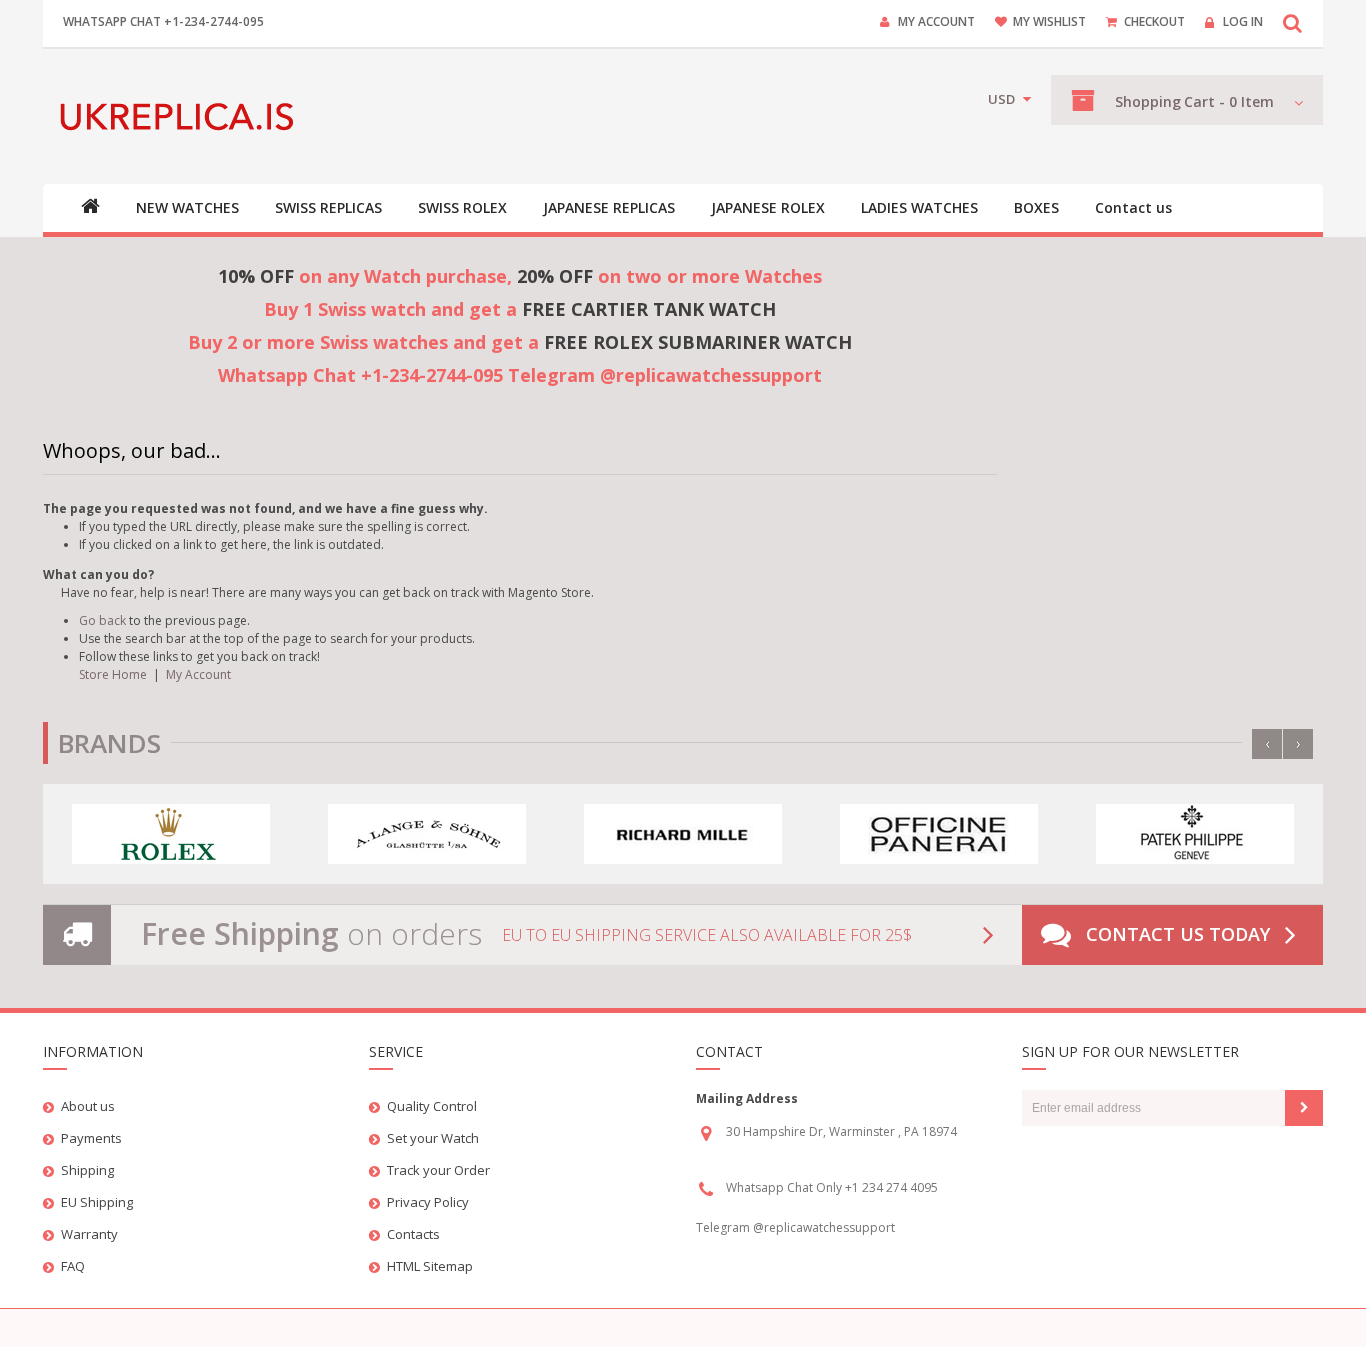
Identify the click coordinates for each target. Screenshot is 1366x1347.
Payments (91, 1138)
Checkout (1154, 21)
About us (88, 1106)
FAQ (73, 1266)
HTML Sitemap (430, 1266)
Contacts (413, 1234)
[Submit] (1304, 1108)
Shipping (87, 1170)
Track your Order (438, 1170)
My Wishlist (1049, 21)
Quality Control (432, 1106)
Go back (102, 620)
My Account (936, 21)
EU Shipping (97, 1202)
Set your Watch (433, 1138)
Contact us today (1178, 934)
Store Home (113, 674)
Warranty (89, 1234)
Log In (1243, 21)
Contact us (1133, 208)
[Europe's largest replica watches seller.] (180, 116)
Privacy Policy (428, 1202)
